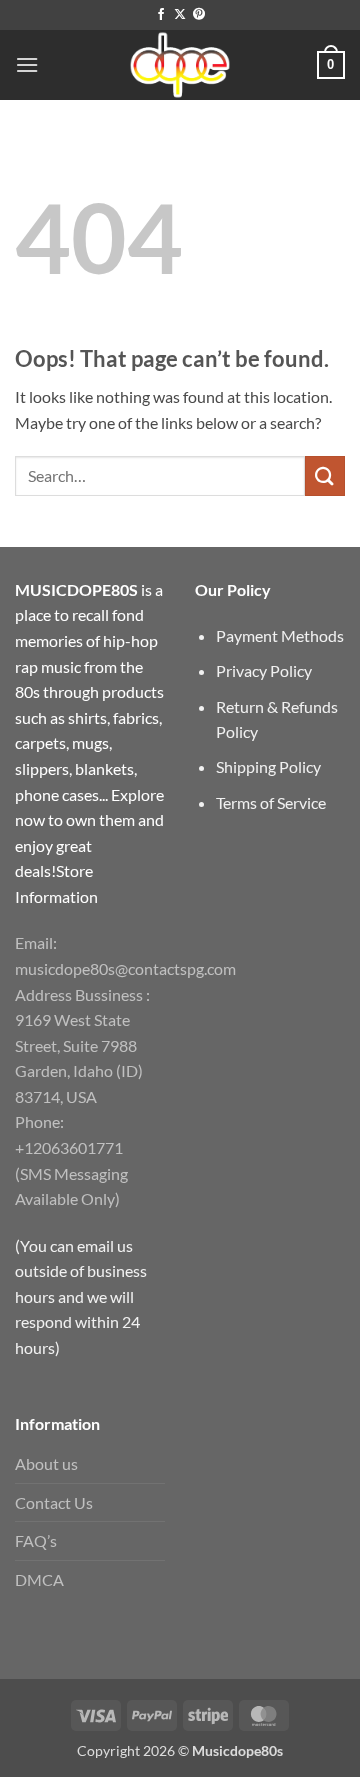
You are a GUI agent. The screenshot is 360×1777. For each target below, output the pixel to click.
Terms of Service (271, 802)
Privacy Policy (264, 670)
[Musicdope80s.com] (180, 65)
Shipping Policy (268, 766)
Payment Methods (280, 635)
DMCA (39, 1579)
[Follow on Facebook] (161, 15)
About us (46, 1463)
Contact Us (54, 1502)
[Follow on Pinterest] (199, 15)
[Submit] (325, 475)
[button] (27, 64)
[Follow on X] (180, 15)
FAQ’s (36, 1540)
